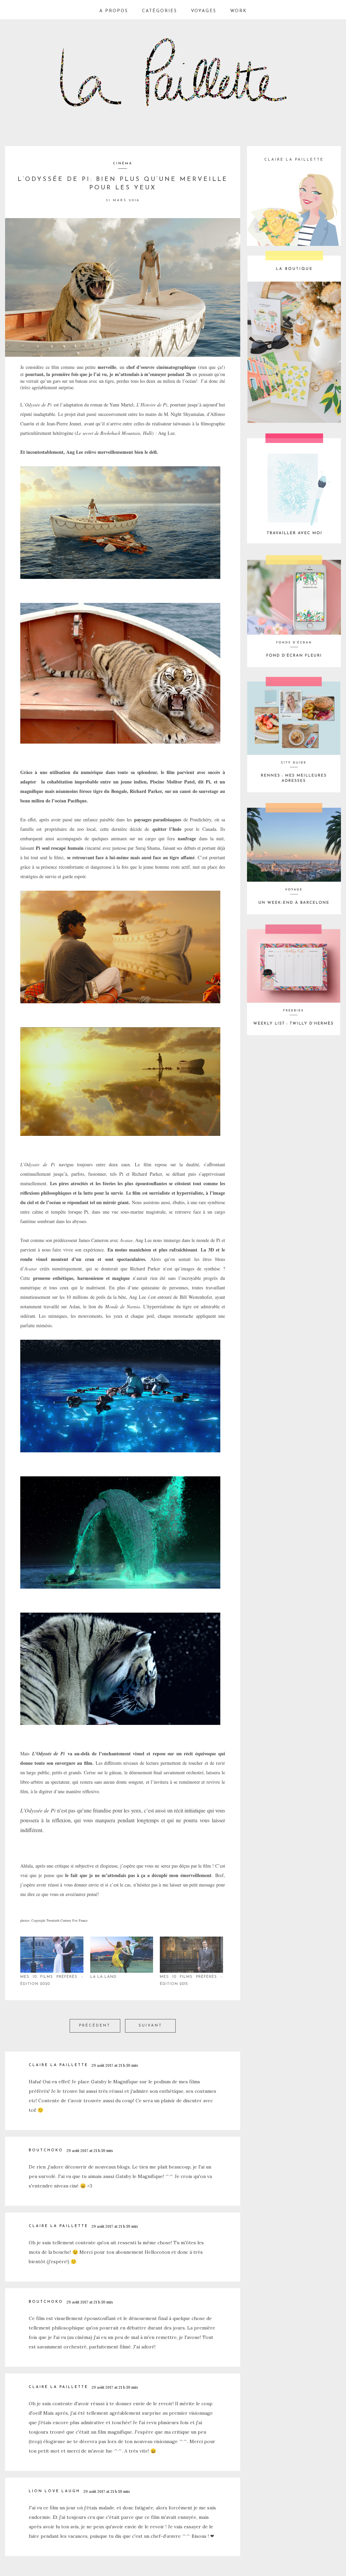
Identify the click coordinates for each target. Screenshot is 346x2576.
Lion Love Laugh (54, 2491)
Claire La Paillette (58, 2065)
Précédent (95, 2026)
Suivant (150, 2026)
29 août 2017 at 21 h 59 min (115, 2065)
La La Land (103, 1977)
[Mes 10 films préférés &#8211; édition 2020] (52, 1955)
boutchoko (46, 2150)
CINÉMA (123, 163)
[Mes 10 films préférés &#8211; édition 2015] (191, 1955)
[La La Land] (122, 1955)
